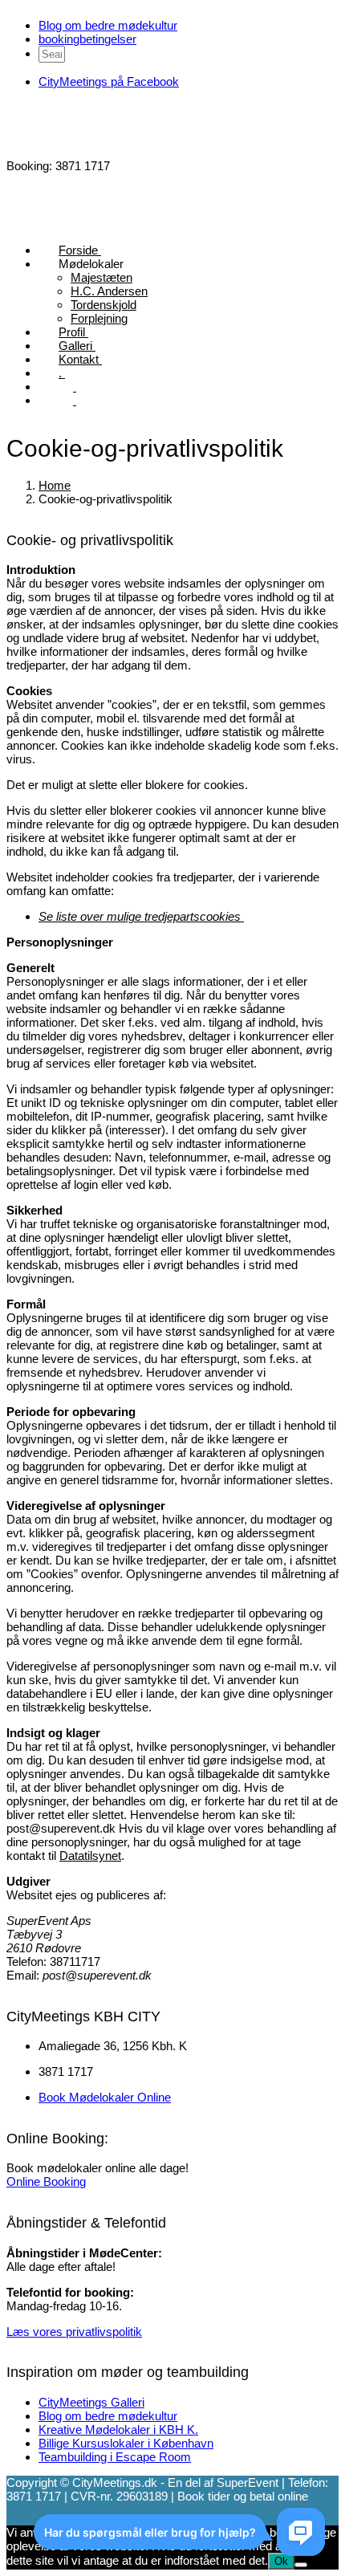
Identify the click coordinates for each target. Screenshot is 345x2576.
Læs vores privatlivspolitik (74, 2332)
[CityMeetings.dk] (67, 152)
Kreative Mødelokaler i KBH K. (118, 2429)
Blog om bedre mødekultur (108, 25)
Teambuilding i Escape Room (115, 2457)
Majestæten (101, 277)
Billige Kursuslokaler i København (126, 2443)
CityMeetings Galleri (91, 2402)
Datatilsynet (90, 1856)
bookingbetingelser (87, 39)
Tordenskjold (103, 305)
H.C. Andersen (109, 291)
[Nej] (301, 2565)
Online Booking (46, 2181)
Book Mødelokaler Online (105, 2097)
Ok (281, 2561)
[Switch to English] (67, 400)
